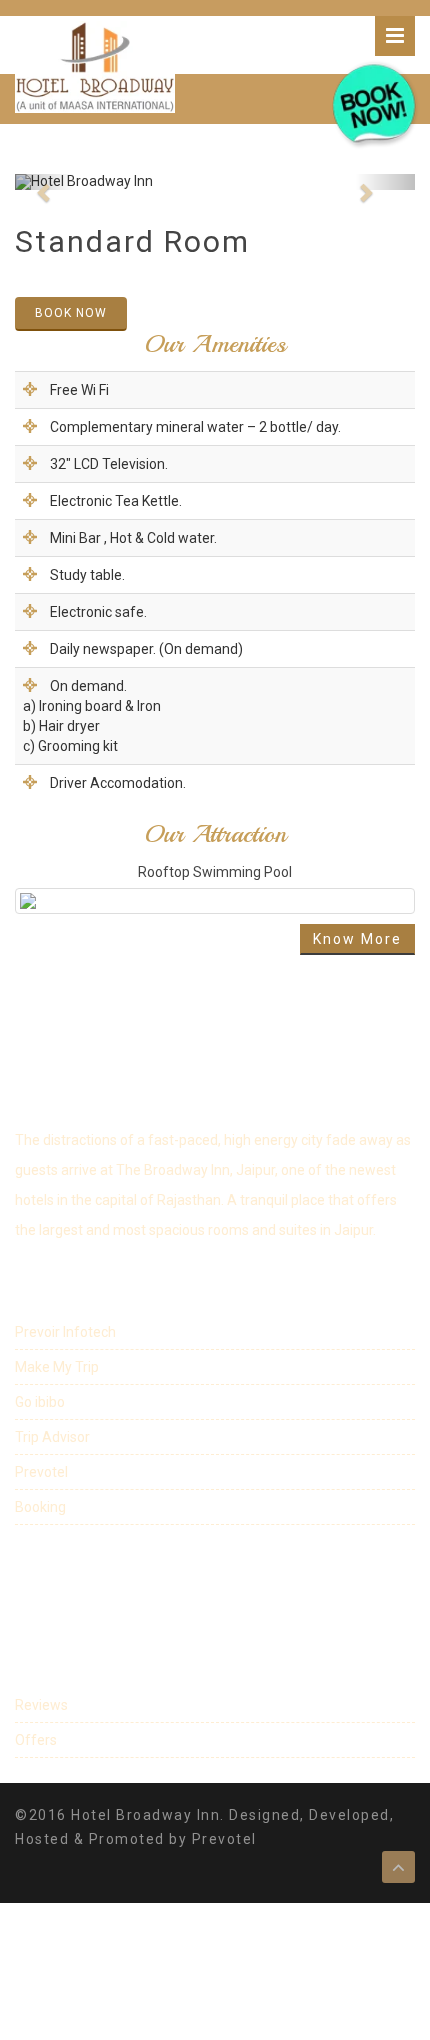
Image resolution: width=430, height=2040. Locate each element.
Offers (36, 1740)
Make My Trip (57, 1367)
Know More (357, 939)
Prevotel (41, 1472)
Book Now (71, 313)
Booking (40, 1507)
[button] (45, 182)
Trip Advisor (52, 1437)
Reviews (41, 1705)
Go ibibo (40, 1402)
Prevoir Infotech (65, 1332)
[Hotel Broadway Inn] (95, 66)
